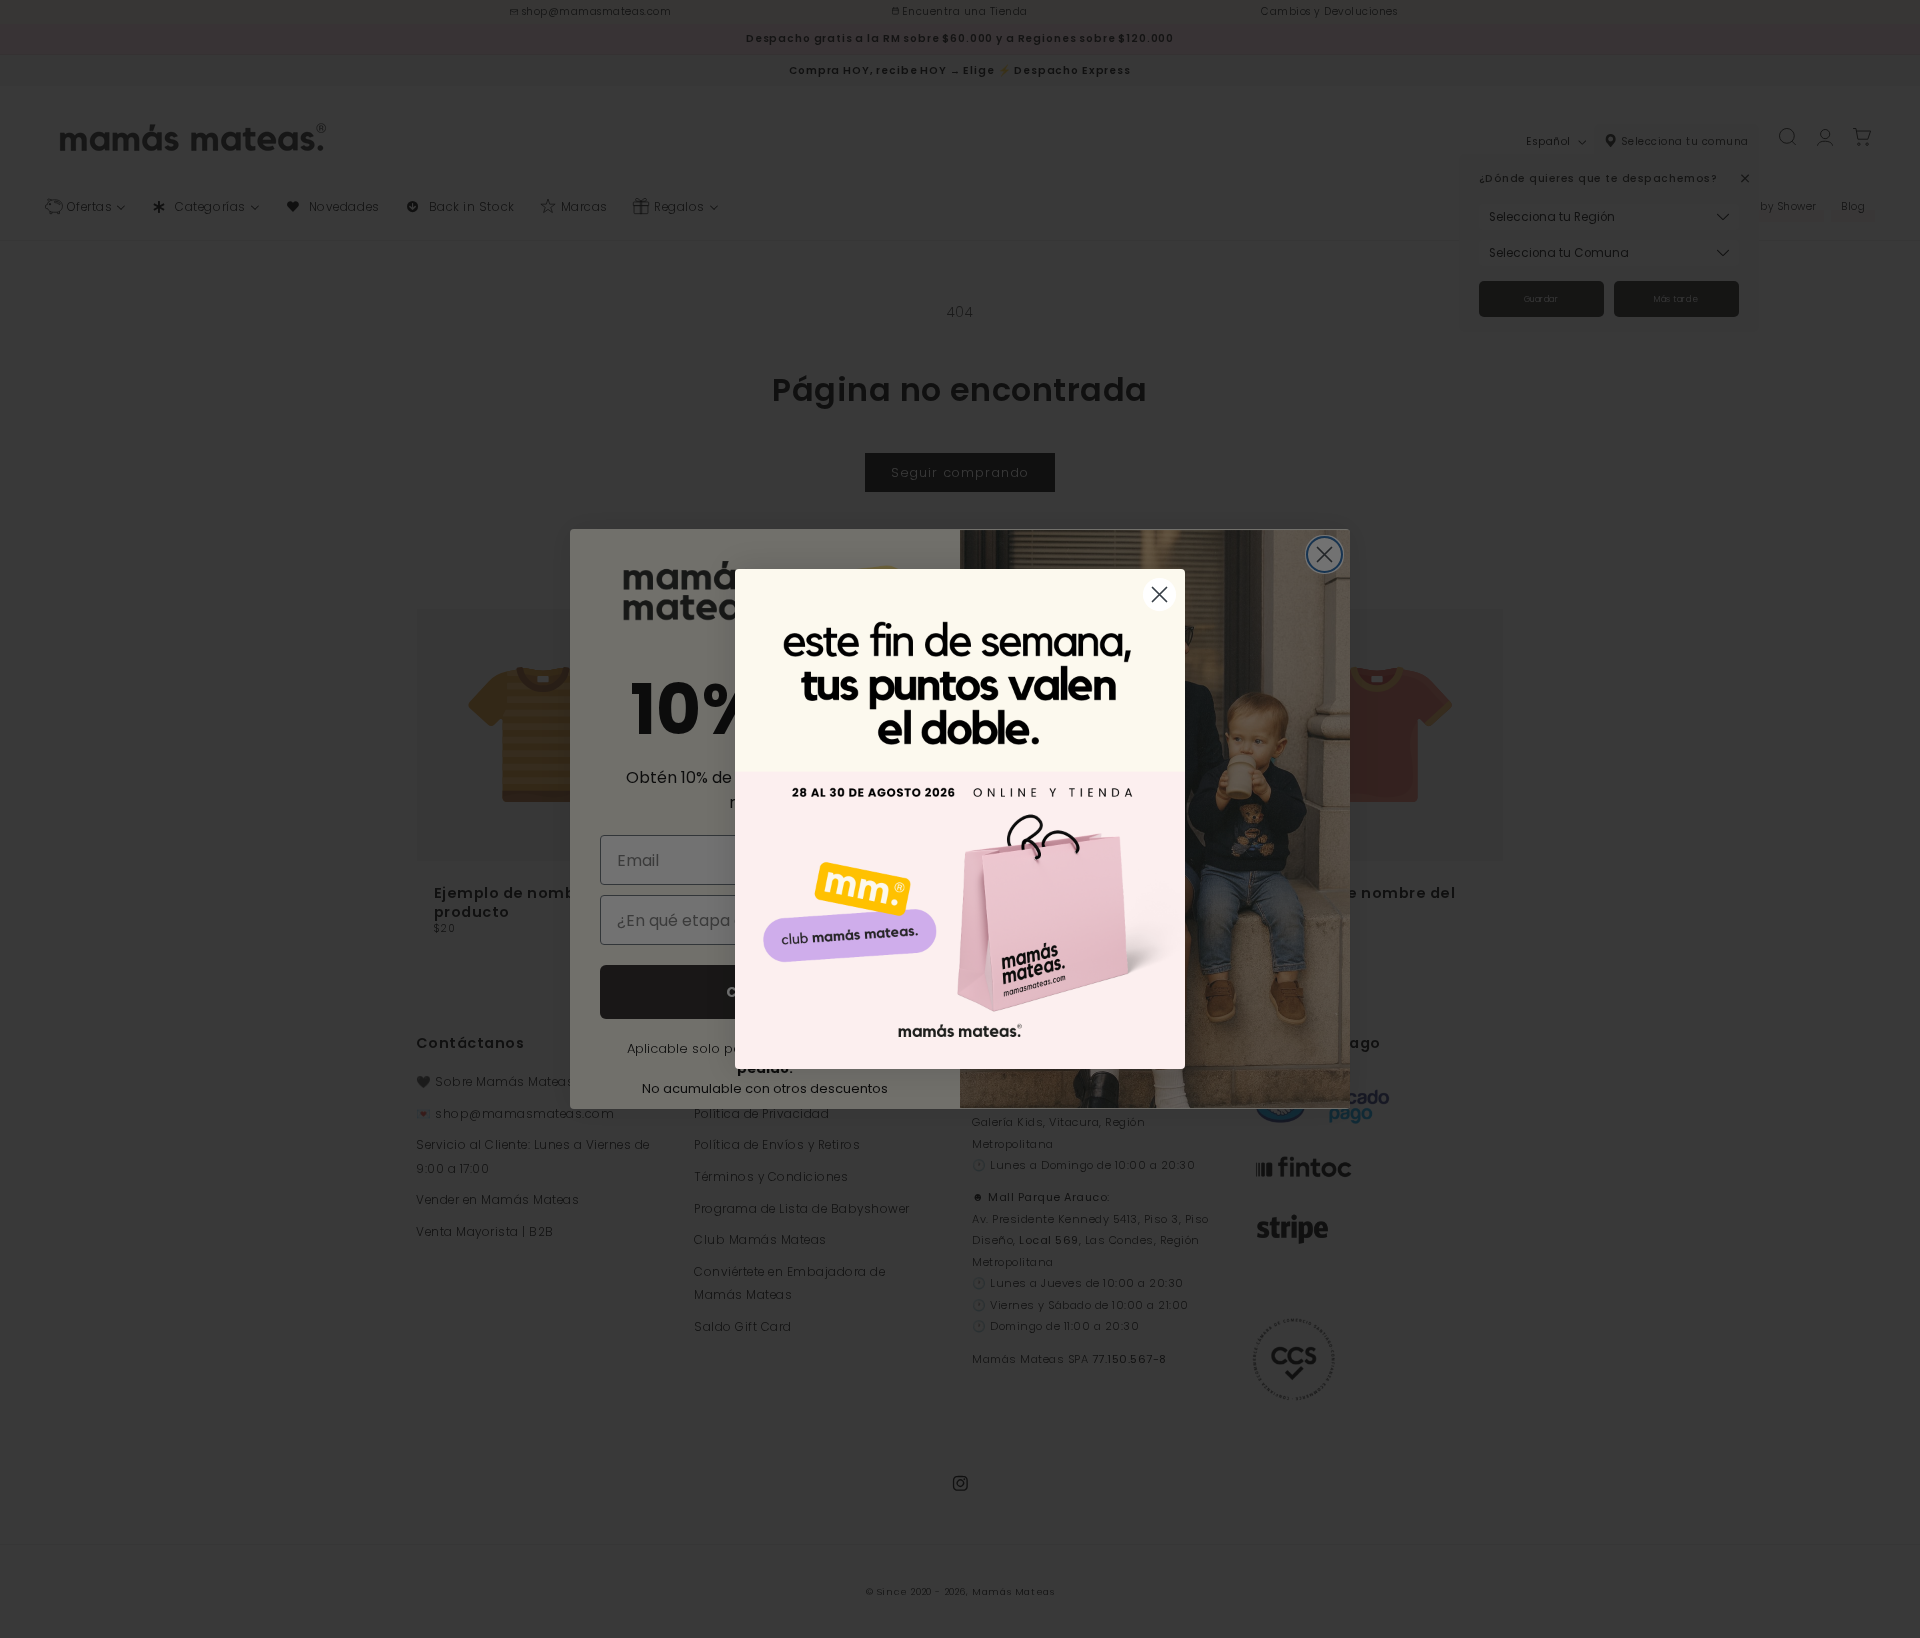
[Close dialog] (1159, 594)
